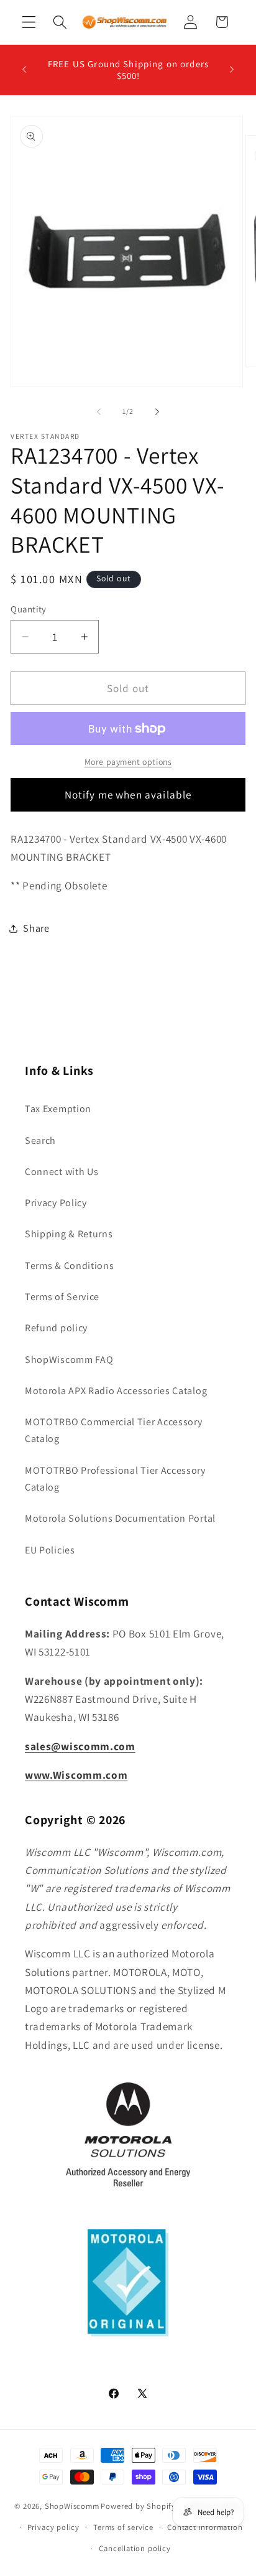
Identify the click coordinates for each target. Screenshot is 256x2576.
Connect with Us (62, 1172)
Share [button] (36, 928)
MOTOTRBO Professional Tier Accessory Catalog (115, 1479)
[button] (29, 22)
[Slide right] (157, 411)
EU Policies (50, 1550)
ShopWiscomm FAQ (69, 1360)
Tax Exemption (58, 1109)
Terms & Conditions (69, 1266)
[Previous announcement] (24, 70)
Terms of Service (62, 1297)
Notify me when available (128, 794)
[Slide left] (99, 411)
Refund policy (56, 1328)
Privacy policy (53, 2527)
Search (40, 1140)
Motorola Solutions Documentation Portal (120, 1518)
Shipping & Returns (69, 1234)
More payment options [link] (128, 762)
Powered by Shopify (138, 2506)
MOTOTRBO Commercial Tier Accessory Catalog (113, 1430)
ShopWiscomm (72, 2506)
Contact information (205, 2527)
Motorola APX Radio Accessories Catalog (116, 1391)
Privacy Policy (56, 1203)
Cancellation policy (135, 2548)
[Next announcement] (232, 70)
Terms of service (123, 2527)
